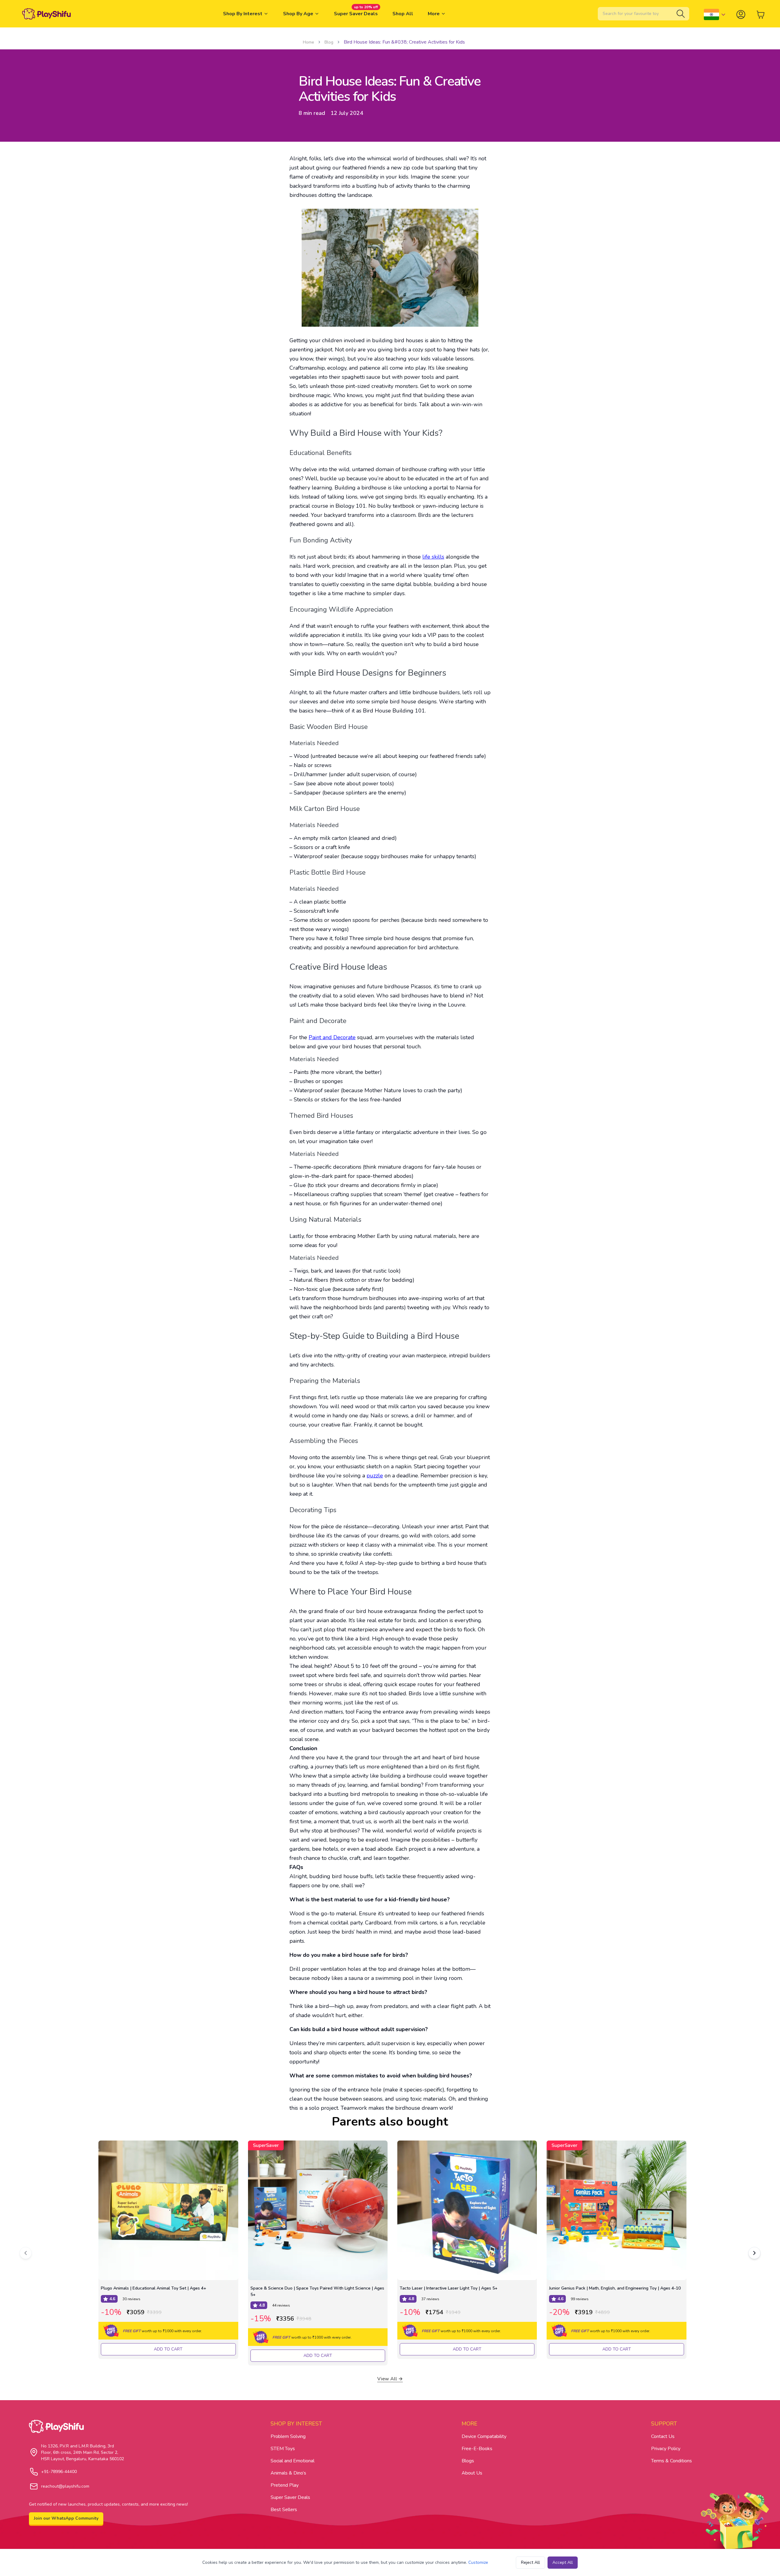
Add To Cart (168, 2349)
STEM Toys (283, 2449)
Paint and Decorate (332, 1037)
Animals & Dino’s (288, 2473)
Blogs (468, 2461)
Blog (329, 42)
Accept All (563, 2562)
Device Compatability (484, 2436)
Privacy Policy (666, 2449)
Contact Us (663, 2436)
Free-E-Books (477, 2449)
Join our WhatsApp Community (66, 2518)
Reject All (530, 2562)
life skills (433, 557)
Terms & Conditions (672, 2461)
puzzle (375, 1476)
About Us (472, 2473)
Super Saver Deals (290, 2497)
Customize (478, 2562)
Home (308, 42)
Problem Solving (288, 2436)
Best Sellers (284, 2510)
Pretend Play (285, 2485)
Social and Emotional (292, 2461)
